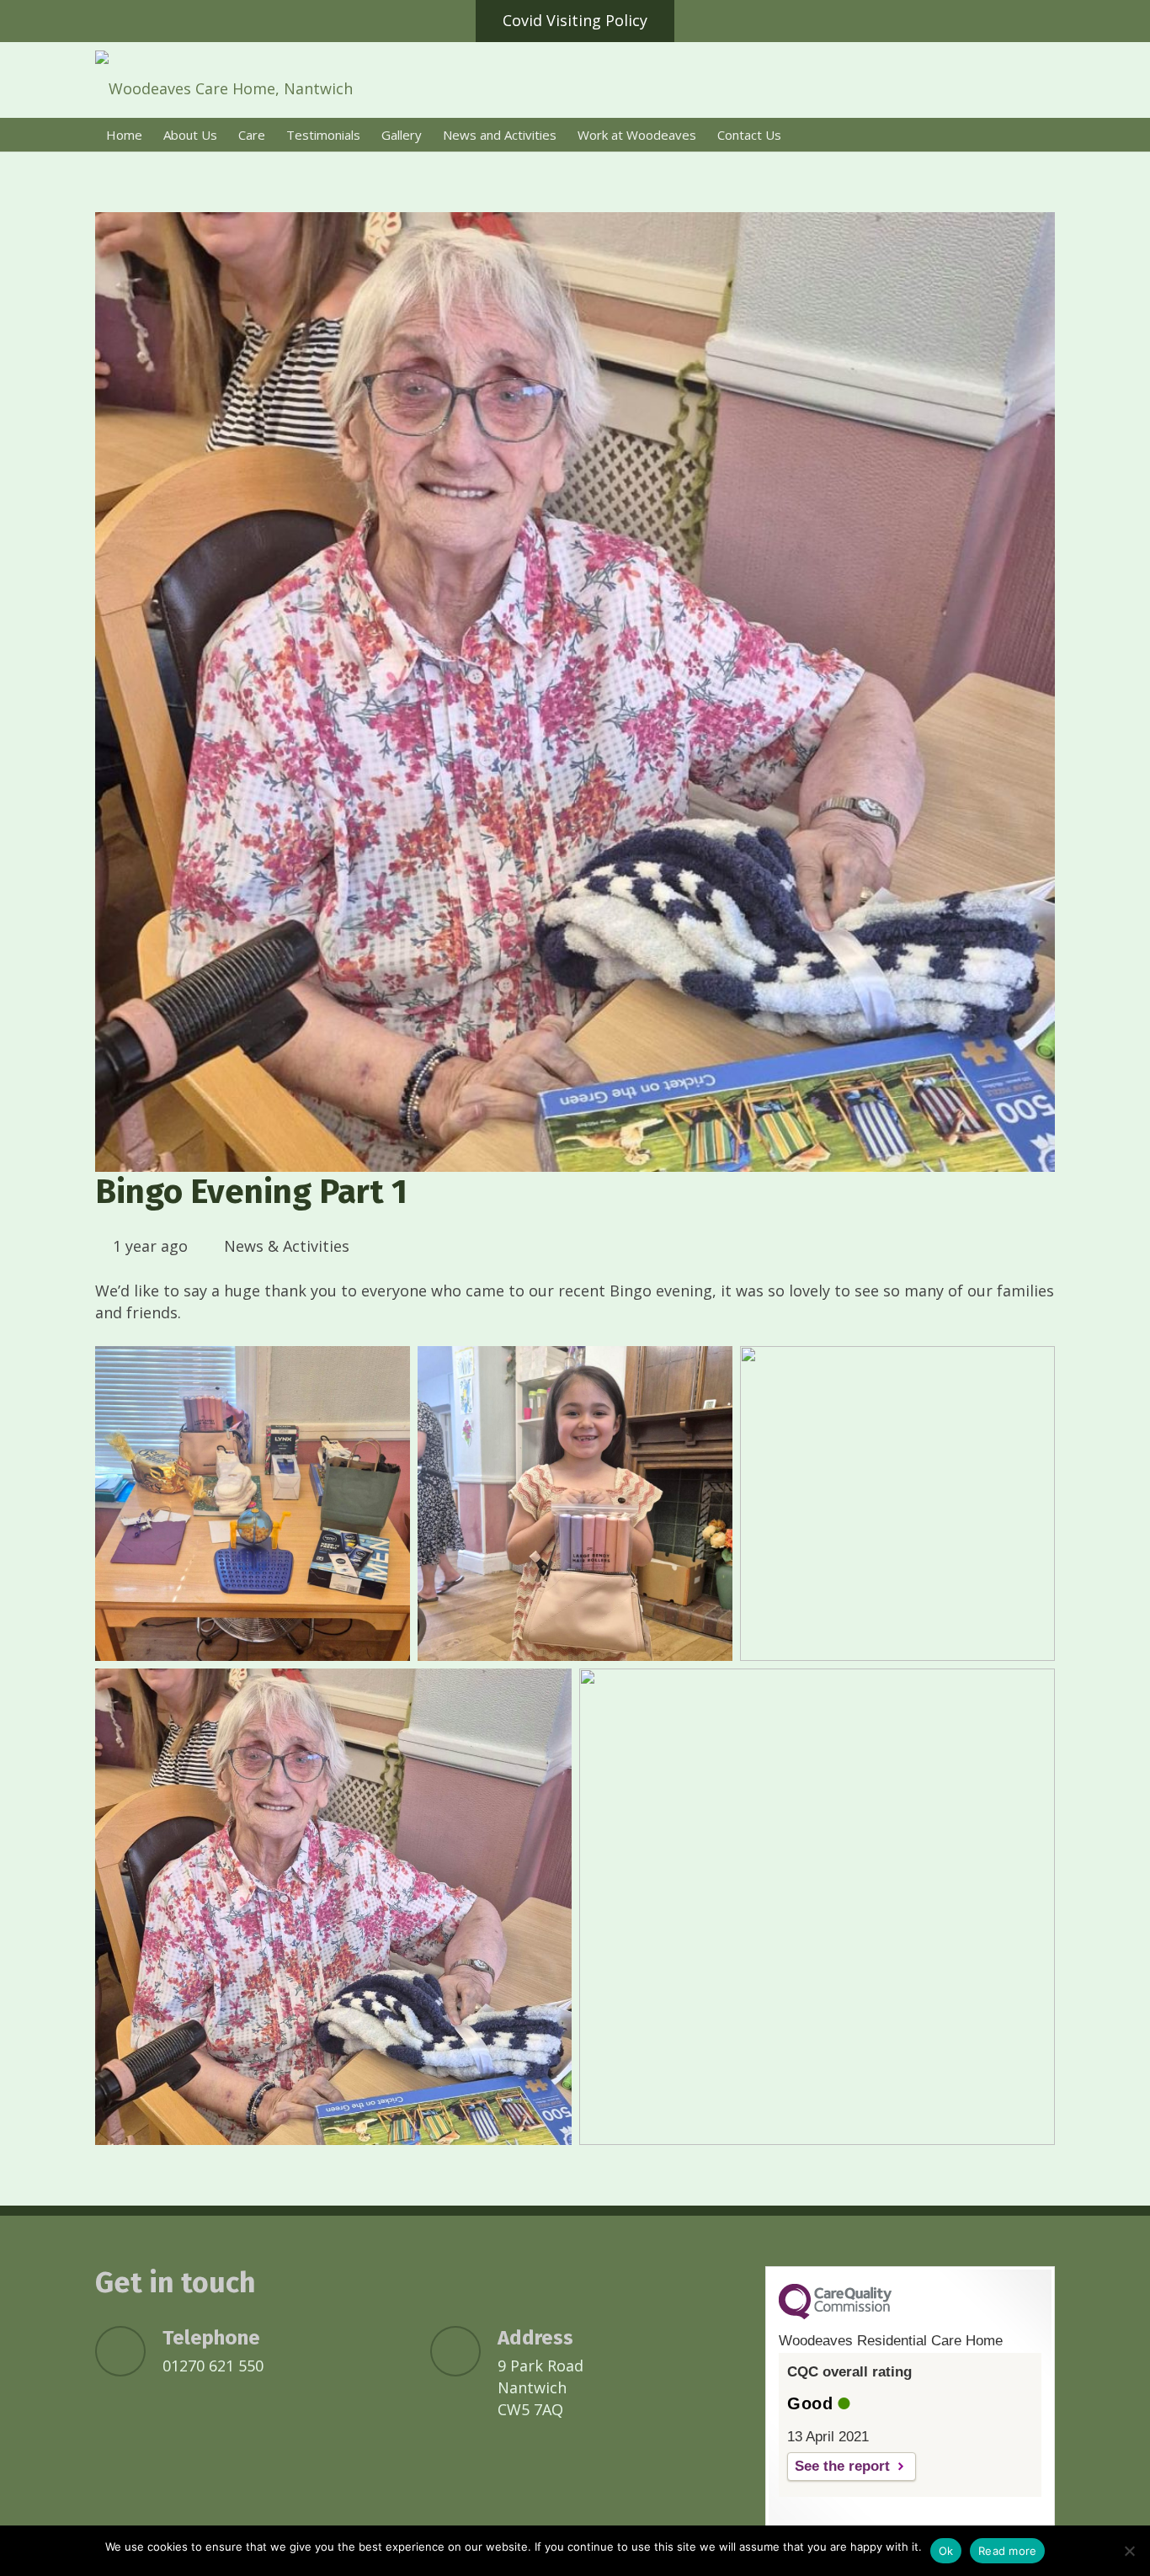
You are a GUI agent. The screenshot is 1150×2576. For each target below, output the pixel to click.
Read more (1007, 2551)
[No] (1129, 2551)
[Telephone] (129, 2351)
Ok (946, 2551)
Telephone (211, 2338)
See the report (842, 2466)
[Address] (464, 2351)
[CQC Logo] (835, 2315)
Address (535, 2338)
